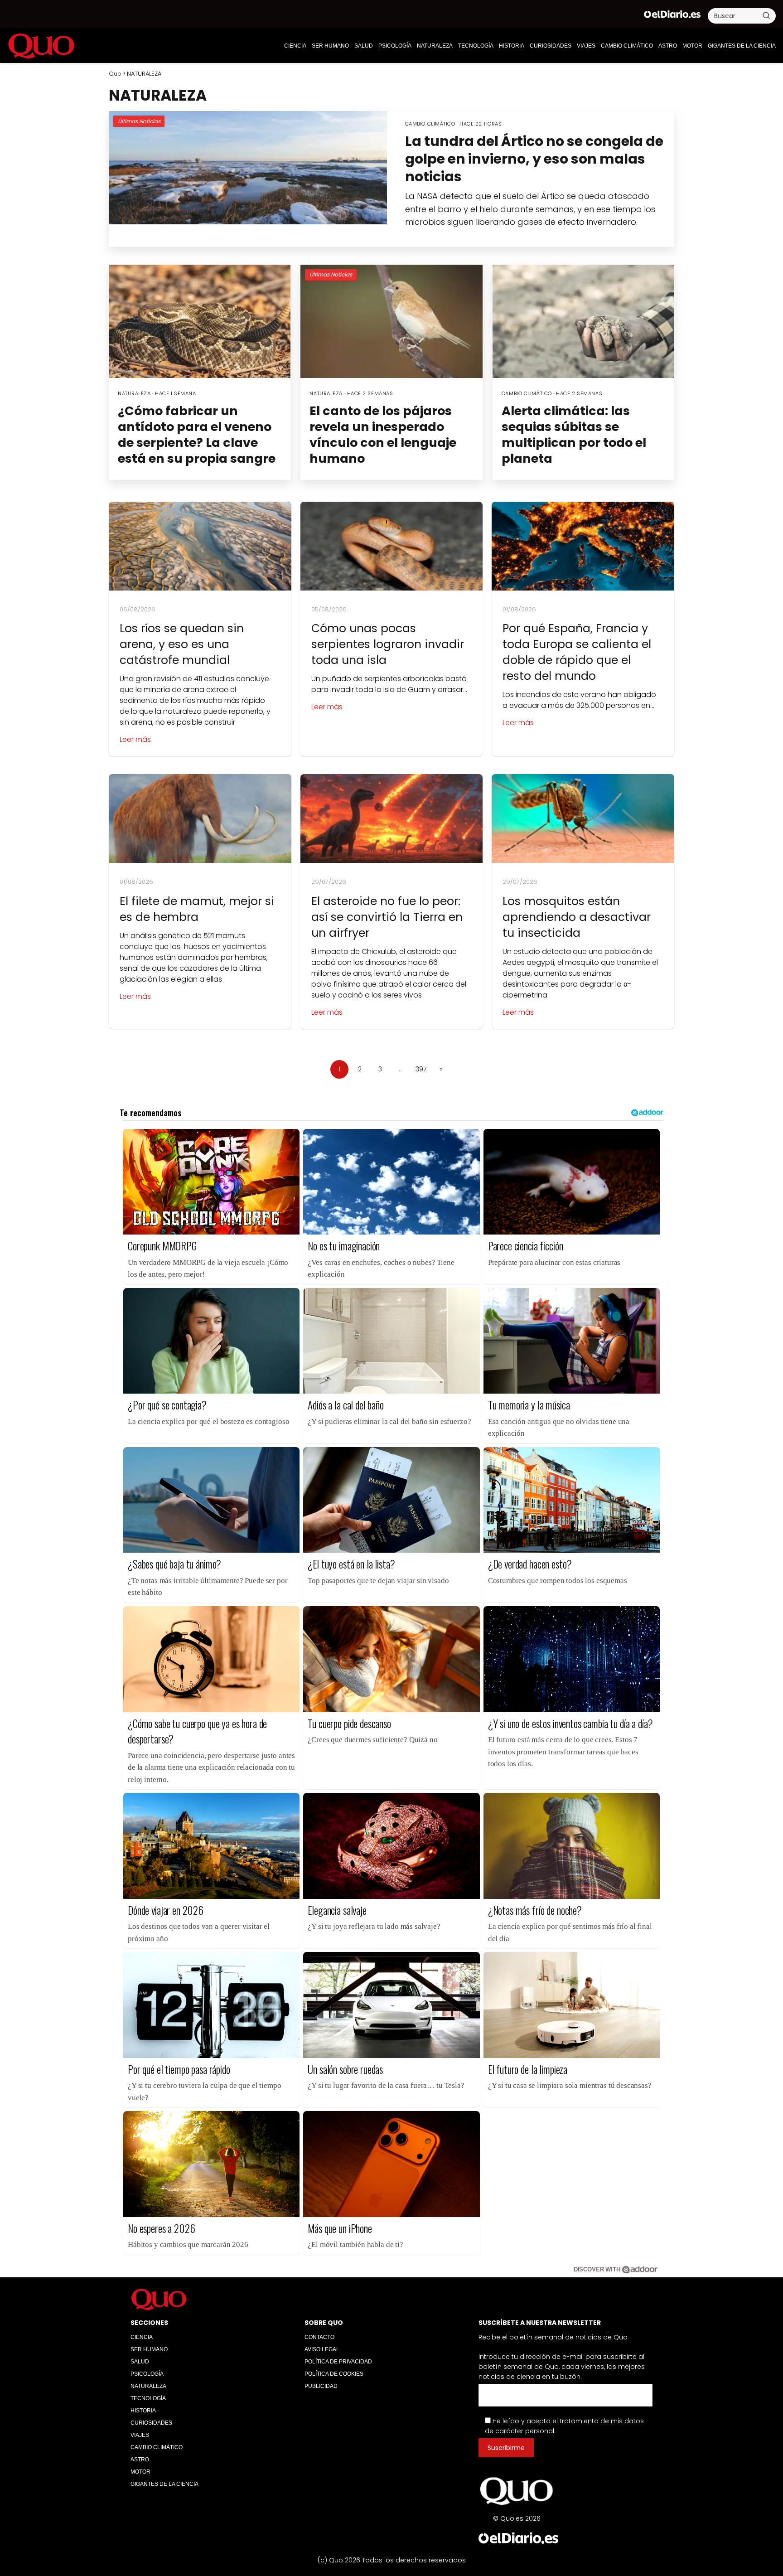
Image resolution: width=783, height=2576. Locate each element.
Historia (512, 46)
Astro (668, 46)
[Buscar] (766, 15)
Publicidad (321, 2386)
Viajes (586, 46)
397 (421, 1069)
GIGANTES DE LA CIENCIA (742, 46)
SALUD (364, 46)
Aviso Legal (322, 2349)
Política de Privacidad (338, 2362)
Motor (692, 46)
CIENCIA (295, 46)
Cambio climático (627, 46)
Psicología (395, 46)
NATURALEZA (435, 46)
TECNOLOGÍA (476, 46)
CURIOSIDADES (551, 46)
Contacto (319, 2337)
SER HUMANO (330, 46)
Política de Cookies (334, 2374)
